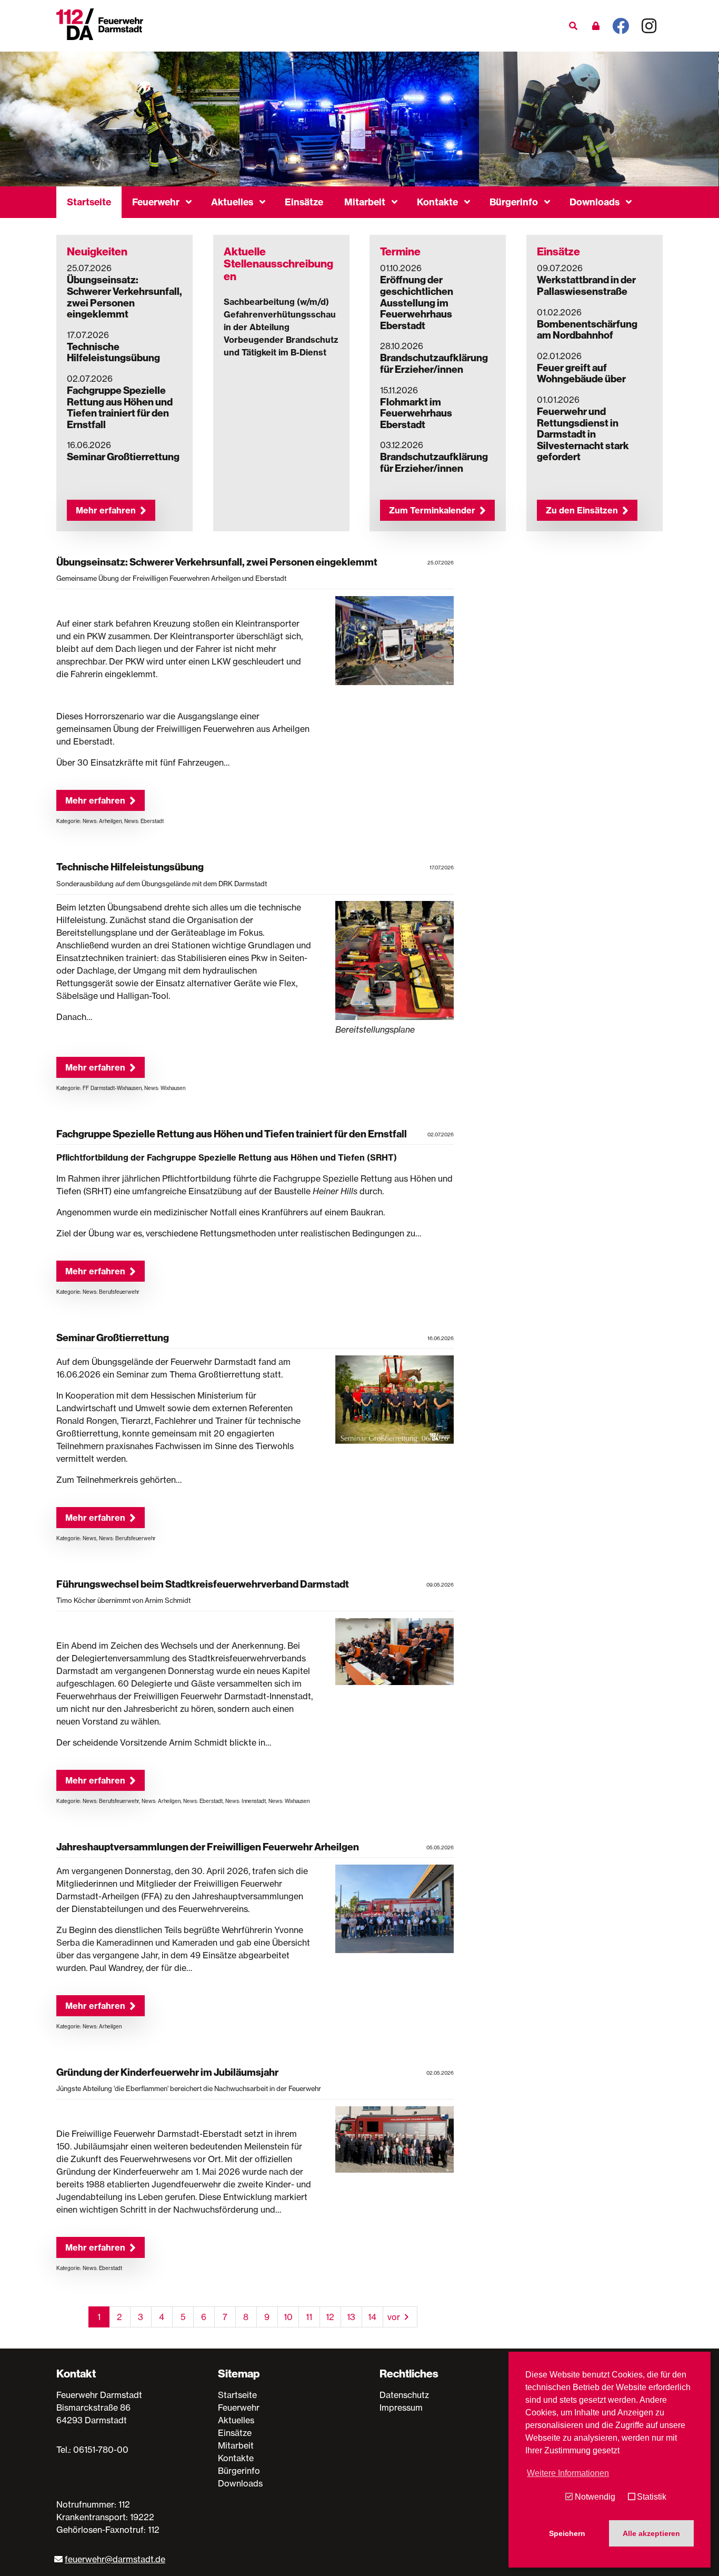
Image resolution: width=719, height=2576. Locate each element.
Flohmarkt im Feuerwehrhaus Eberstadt (416, 413)
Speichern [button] (567, 2533)
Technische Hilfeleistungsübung (113, 352)
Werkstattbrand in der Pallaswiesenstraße (586, 285)
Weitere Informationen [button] (568, 2473)
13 (351, 2317)
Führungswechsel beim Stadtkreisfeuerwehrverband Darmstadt (203, 1584)
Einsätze (304, 202)
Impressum (401, 2407)
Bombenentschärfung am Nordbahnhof (587, 330)
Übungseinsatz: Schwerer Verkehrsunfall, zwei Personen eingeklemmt (124, 297)
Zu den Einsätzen (582, 510)
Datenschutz (404, 2395)
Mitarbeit (365, 202)
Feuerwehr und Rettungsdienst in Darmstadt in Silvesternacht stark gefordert (583, 434)
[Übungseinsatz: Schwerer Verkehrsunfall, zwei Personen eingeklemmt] (395, 642)
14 (372, 2317)
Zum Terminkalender (432, 510)
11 (309, 2317)
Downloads (595, 202)
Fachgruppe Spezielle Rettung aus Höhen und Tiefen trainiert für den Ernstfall (120, 407)
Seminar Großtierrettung (123, 457)
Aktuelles (232, 202)
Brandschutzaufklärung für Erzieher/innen (434, 363)
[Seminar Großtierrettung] (395, 1401)
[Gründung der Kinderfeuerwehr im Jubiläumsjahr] (395, 2141)
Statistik (652, 2497)
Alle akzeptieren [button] (651, 2533)
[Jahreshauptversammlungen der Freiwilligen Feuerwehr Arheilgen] (395, 1911)
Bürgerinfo (514, 202)
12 (330, 2317)
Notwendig (595, 2497)
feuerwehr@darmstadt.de (115, 2559)
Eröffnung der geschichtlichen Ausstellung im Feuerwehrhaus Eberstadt (417, 302)
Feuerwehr (156, 202)
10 (288, 2317)
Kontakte (437, 202)
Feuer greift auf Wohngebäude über (581, 373)
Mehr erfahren (106, 510)
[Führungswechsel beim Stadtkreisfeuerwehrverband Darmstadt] (395, 1653)
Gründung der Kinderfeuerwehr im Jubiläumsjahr (167, 2072)
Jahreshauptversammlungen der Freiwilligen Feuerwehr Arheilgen (208, 1847)
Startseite (89, 202)
